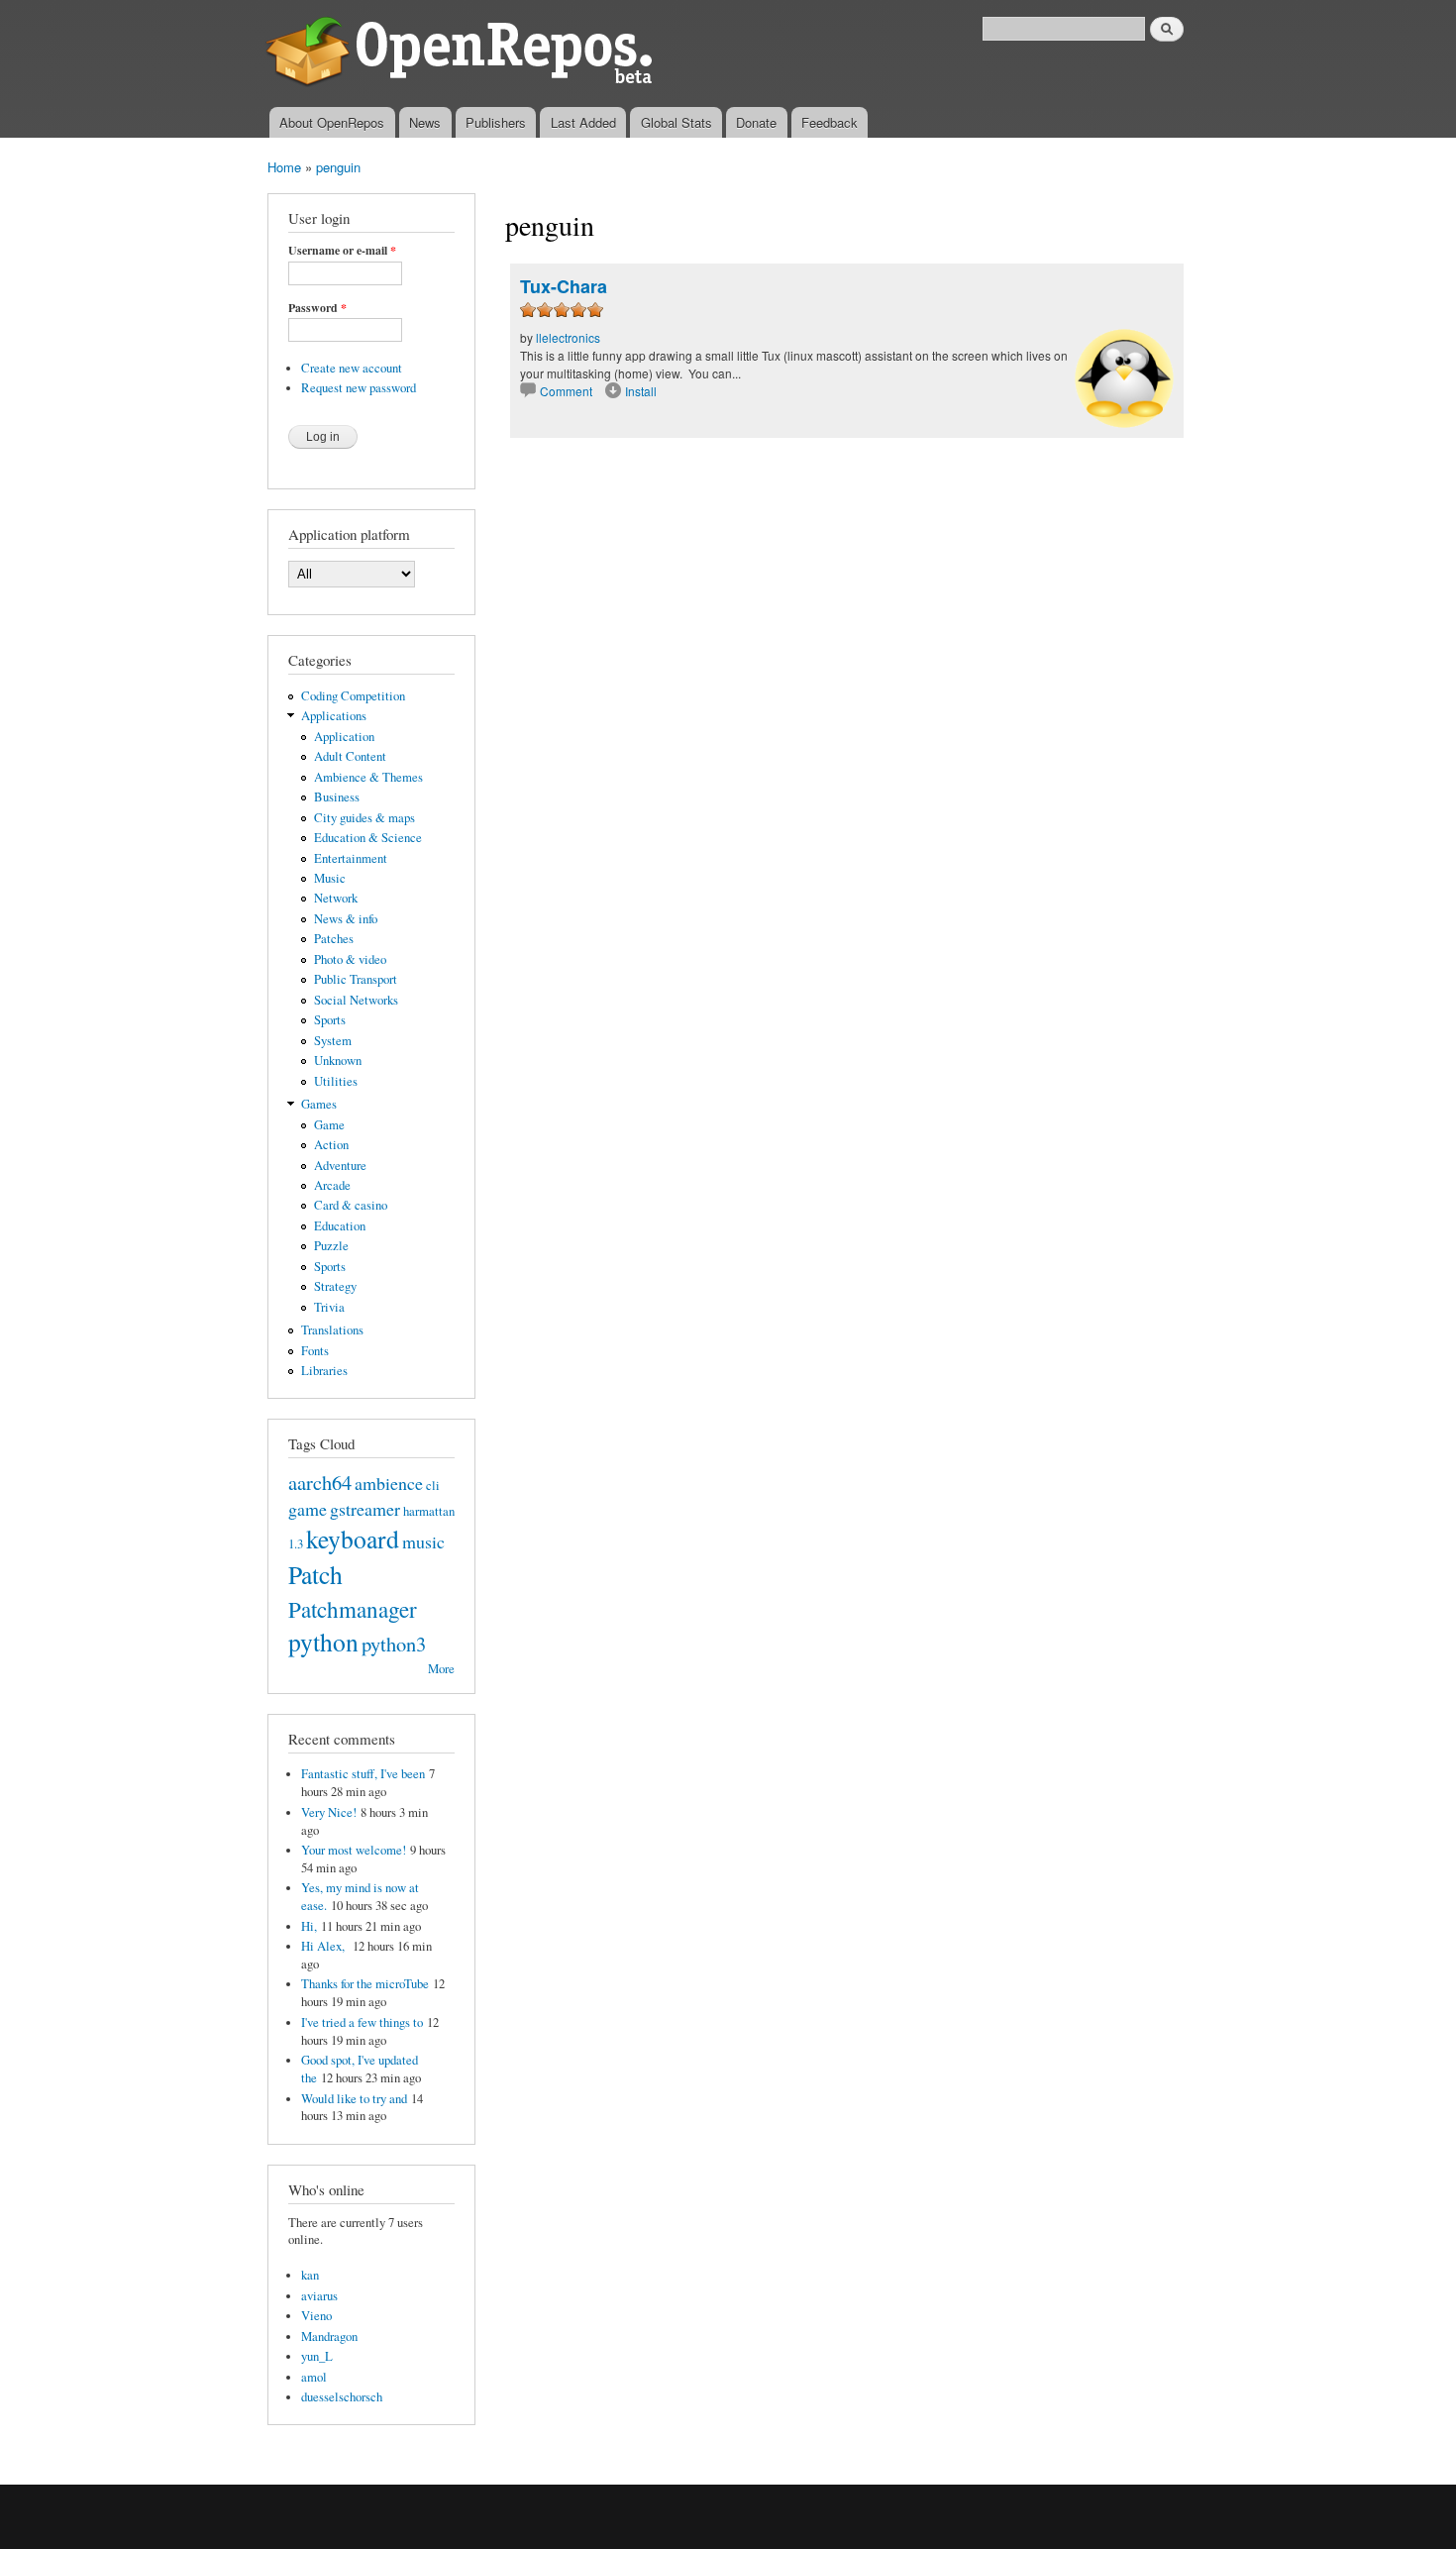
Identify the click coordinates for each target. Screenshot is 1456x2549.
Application (344, 737)
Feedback (830, 122)
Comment (568, 391)
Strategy (335, 1286)
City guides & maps (364, 818)
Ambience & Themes (368, 777)
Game (329, 1125)
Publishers (496, 122)
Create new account (352, 368)
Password (317, 308)
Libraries (324, 1371)
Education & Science (368, 838)
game (308, 1509)
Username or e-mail (342, 251)
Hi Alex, (325, 1946)
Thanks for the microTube (365, 1984)
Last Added (583, 122)
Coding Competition (353, 696)
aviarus (319, 2296)
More (441, 1669)
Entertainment (351, 858)
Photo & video (350, 959)
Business (337, 797)
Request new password (359, 388)
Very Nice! (329, 1812)
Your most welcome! (354, 1850)
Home (284, 167)
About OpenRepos (332, 122)
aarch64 (320, 1482)
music (423, 1541)
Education (340, 1226)
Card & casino (351, 1205)
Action (331, 1145)
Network (336, 898)
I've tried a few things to (362, 2022)
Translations (332, 1330)
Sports (330, 1020)
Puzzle (331, 1246)
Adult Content (350, 756)
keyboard (353, 1539)
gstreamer (365, 1509)
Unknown (338, 1061)
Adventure (340, 1166)
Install (641, 391)
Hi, (309, 1926)
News (425, 122)
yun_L (317, 2356)
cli (433, 1486)
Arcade (332, 1185)
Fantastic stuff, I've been (363, 1774)
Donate (756, 122)
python (323, 1642)
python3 (394, 1644)
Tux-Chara (564, 286)
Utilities (336, 1081)
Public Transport (356, 979)
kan (310, 2275)
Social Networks (356, 1000)
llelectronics (568, 337)
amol (314, 2377)
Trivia (329, 1307)
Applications (334, 716)
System (333, 1041)
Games (319, 1104)
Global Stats (676, 122)
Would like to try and (354, 2099)
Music (330, 878)
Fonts (315, 1351)
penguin (338, 167)
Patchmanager (353, 1609)
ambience (389, 1483)
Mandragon (329, 2337)
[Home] (463, 53)
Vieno (316, 2316)
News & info (346, 919)
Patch (315, 1574)
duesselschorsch (342, 2397)
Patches (334, 939)
